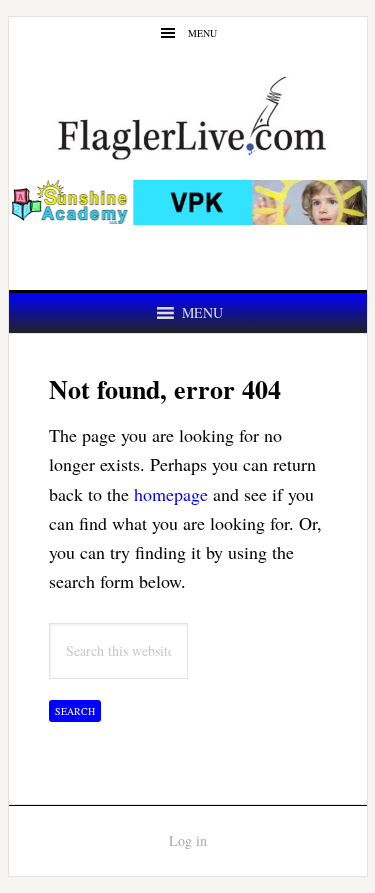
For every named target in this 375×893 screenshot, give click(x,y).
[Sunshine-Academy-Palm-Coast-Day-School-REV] (188, 214)
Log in (188, 840)
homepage (171, 494)
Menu (202, 33)
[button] (202, 313)
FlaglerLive (188, 116)
